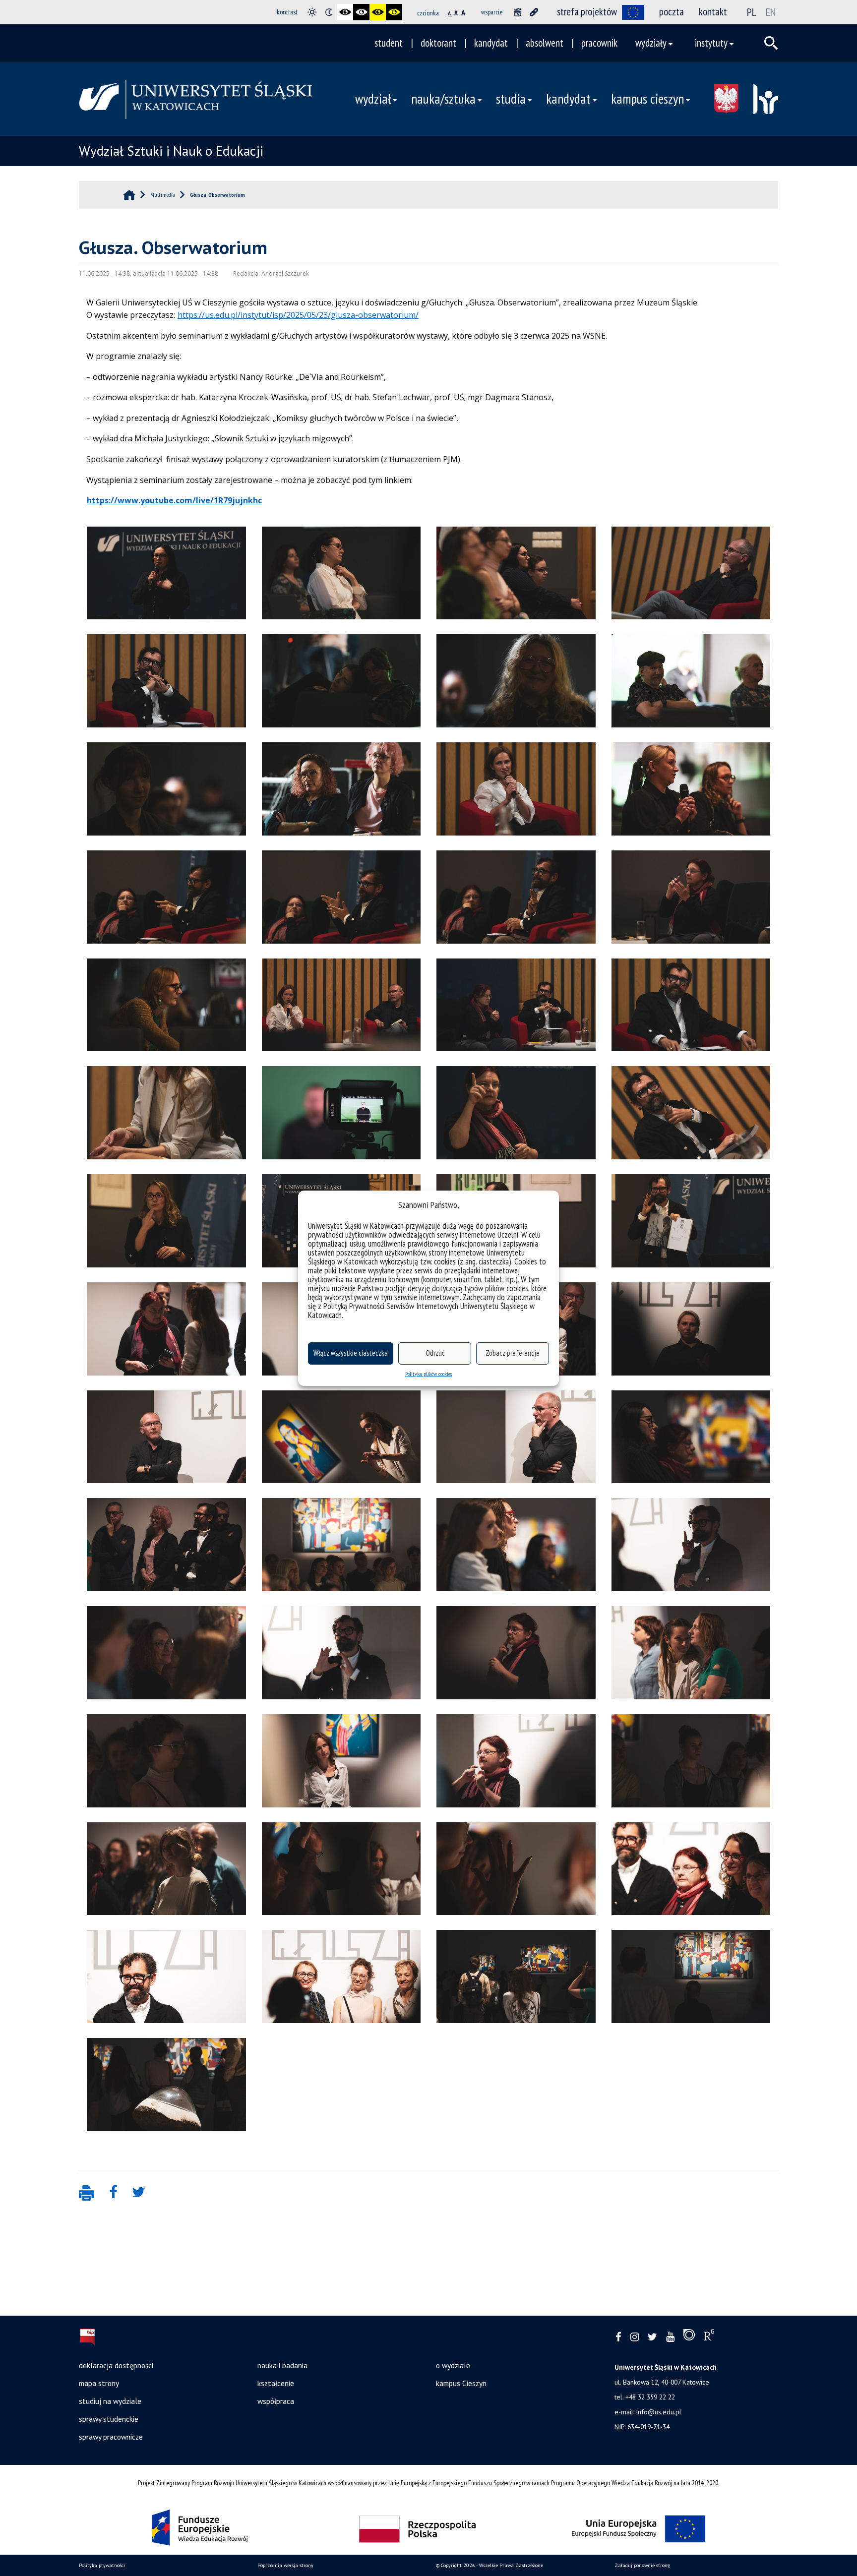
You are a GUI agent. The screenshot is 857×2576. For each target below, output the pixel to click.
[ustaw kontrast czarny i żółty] (378, 12)
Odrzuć (435, 1353)
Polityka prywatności (102, 2565)
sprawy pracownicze (111, 2437)
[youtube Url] (670, 2337)
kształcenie (276, 2383)
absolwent (545, 43)
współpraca (276, 2401)
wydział (373, 99)
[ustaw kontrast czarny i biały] (345, 12)
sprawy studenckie (109, 2419)
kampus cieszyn (647, 99)
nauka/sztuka (443, 99)
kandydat (491, 43)
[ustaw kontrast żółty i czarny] (394, 12)
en (771, 12)
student (389, 43)
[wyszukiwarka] (771, 43)
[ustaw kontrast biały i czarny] (361, 12)
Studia (511, 99)
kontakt (713, 12)
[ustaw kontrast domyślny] (312, 12)
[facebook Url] (618, 2337)
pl (752, 12)
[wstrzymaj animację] (518, 12)
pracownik (599, 43)
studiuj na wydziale (110, 2401)
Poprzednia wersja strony (285, 2565)
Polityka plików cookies (428, 1374)
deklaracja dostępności (116, 2365)
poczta (672, 12)
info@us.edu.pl (659, 2412)
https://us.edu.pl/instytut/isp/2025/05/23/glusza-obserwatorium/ (298, 315)
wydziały (651, 43)
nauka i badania (282, 2365)
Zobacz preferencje (513, 1353)
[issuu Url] (689, 2337)
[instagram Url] (635, 2337)
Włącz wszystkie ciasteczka (351, 1353)
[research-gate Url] (709, 2337)
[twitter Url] (652, 2337)
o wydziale (453, 2365)
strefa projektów (587, 12)
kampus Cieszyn (461, 2383)
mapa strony (99, 2383)
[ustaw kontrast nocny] (329, 12)
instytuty (711, 43)
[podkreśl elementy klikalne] (534, 12)
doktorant (438, 43)
